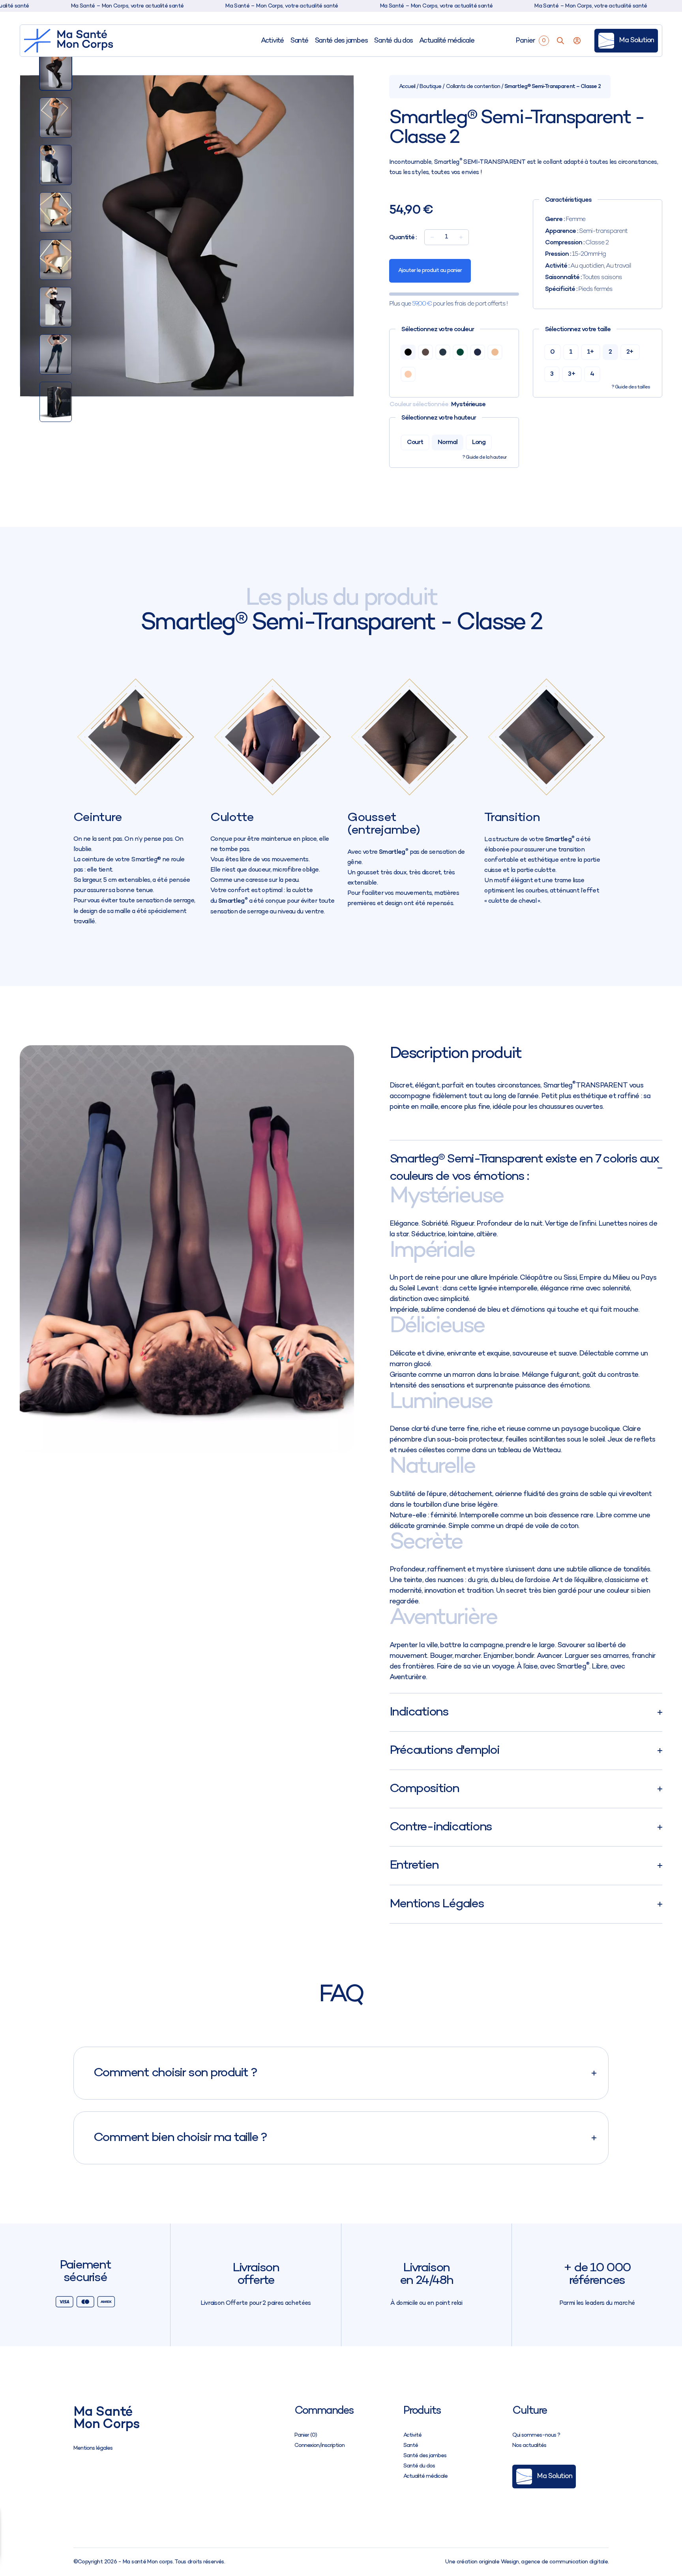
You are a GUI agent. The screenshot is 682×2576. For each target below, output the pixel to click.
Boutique (430, 87)
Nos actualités (529, 2446)
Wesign (510, 2562)
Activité (272, 41)
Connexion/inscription (319, 2446)
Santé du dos (393, 41)
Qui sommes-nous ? (536, 2435)
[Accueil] (69, 41)
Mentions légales (93, 2448)
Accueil (407, 87)
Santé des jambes (341, 41)
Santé (299, 41)
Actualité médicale (447, 41)
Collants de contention (473, 87)
